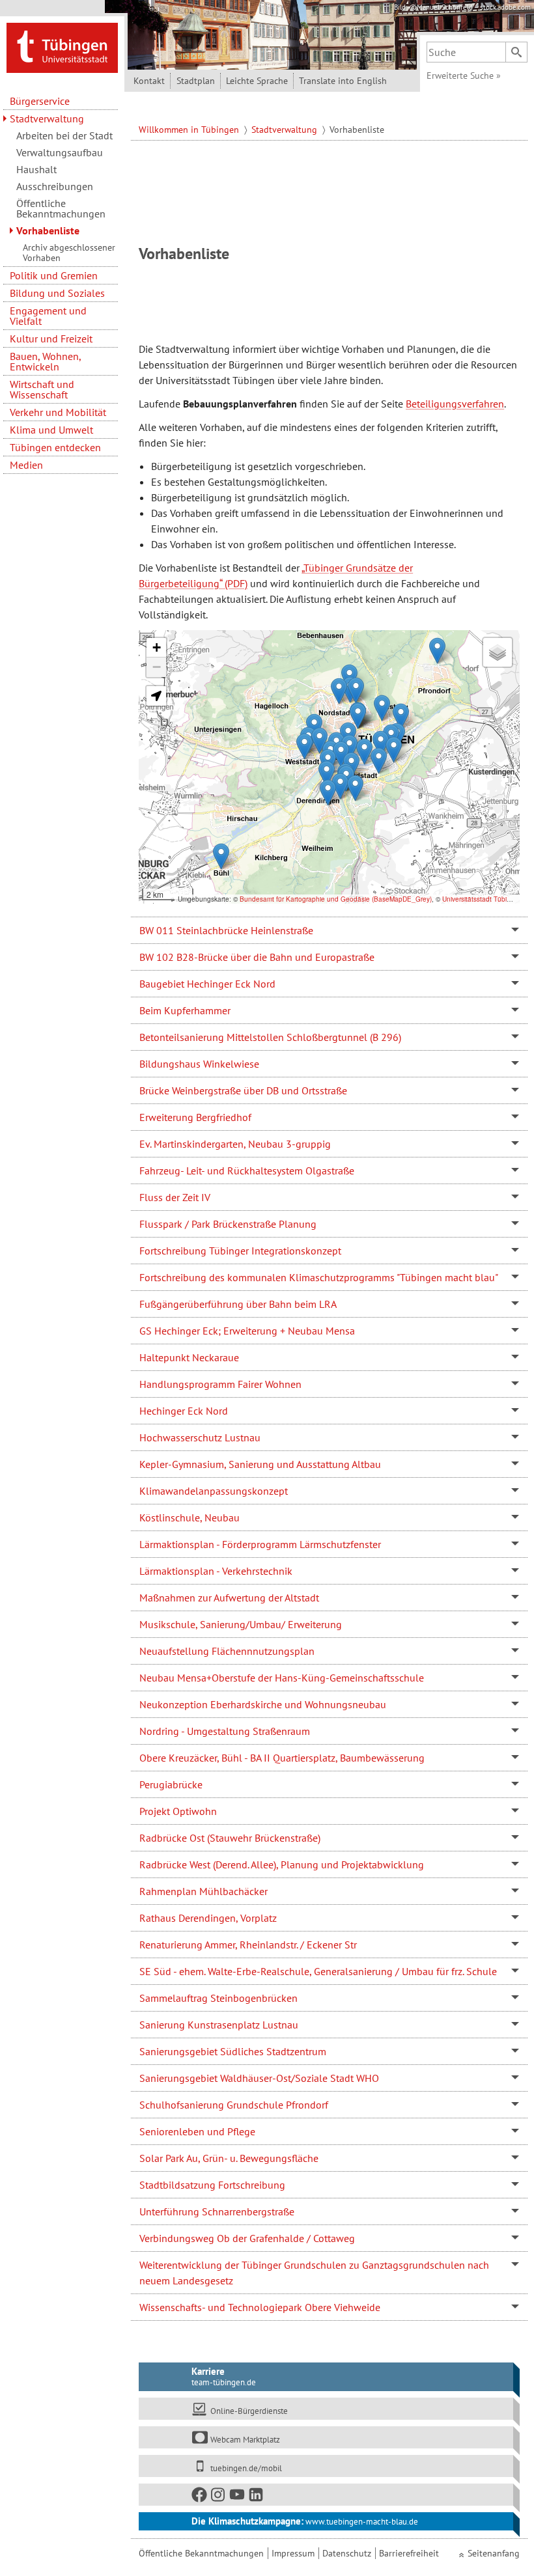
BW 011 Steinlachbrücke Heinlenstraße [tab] (226, 930)
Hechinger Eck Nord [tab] (184, 1411)
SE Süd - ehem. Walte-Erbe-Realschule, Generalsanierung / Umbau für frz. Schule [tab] (318, 1971)
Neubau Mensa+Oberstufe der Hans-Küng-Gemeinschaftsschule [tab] (282, 1678)
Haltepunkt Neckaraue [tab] (189, 1357)
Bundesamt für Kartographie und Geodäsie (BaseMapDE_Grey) (336, 899)
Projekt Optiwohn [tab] (178, 1811)
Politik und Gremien (54, 275)
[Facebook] (200, 2497)
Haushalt (36, 169)
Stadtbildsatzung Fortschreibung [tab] (212, 2185)
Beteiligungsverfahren (455, 404)
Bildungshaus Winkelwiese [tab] (199, 1064)
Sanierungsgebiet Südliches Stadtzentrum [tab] (233, 2051)
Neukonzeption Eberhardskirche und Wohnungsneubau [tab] (263, 1704)
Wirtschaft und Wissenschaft (42, 389)
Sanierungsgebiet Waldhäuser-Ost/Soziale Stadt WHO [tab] (259, 2078)
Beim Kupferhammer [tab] (185, 1010)
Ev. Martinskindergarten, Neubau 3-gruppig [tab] (235, 1144)
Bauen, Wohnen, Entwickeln (45, 361)
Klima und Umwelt (51, 430)
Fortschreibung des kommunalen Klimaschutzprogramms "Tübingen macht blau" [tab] (319, 1277)
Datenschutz (347, 2553)
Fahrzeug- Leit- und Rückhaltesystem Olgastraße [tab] (247, 1170)
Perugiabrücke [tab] (171, 1784)
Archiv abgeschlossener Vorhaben (69, 253)
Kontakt (149, 81)
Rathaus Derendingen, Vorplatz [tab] (208, 1918)
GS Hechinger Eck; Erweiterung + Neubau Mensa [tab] (247, 1331)
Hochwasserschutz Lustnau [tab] (200, 1437)
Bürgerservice (40, 101)
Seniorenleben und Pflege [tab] (197, 2131)
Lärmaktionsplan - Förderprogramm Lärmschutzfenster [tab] (260, 1544)
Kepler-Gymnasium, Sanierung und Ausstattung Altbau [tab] (260, 1464)
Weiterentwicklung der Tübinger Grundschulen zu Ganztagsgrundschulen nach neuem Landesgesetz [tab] (314, 2273)
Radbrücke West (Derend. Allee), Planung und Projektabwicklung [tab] (282, 1864)
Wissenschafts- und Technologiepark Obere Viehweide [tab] (260, 2307)
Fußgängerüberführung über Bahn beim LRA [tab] (238, 1304)
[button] (304, 746)
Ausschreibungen (55, 186)
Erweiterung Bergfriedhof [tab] (195, 1117)
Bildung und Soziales (57, 293)
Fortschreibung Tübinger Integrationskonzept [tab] (240, 1251)
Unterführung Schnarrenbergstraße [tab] (217, 2211)
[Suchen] (516, 52)
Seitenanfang (494, 2553)
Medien (26, 465)
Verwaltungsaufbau (60, 152)
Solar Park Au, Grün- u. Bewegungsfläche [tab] (229, 2158)
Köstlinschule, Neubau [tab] (190, 1517)
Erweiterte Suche (464, 76)
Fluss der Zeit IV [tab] (175, 1197)
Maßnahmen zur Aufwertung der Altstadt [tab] (229, 1598)
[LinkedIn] (257, 2497)
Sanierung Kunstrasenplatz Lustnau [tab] (219, 2025)
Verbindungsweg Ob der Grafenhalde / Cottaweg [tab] (247, 2238)
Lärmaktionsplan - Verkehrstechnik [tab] (216, 1571)
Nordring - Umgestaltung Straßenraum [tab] (225, 1731)
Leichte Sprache (257, 81)
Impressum (293, 2553)
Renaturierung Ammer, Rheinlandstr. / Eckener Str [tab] (248, 1945)
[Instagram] (219, 2497)
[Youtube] (238, 2497)
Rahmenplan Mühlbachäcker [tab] (204, 1891)
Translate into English (343, 81)
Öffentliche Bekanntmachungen (61, 208)
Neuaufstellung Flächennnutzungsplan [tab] (227, 1651)
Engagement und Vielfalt (48, 316)
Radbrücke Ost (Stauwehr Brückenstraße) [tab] (230, 1838)
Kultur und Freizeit (51, 339)
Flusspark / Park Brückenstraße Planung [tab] (228, 1224)
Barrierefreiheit (409, 2553)
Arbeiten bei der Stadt (64, 135)
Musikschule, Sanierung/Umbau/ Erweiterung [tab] (241, 1624)
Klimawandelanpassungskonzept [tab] (214, 1491)
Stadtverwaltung (47, 118)
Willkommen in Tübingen (190, 130)
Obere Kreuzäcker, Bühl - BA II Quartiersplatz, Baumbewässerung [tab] (282, 1758)
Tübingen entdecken (55, 447)
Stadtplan (196, 81)
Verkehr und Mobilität (58, 412)
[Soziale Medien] (326, 2495)
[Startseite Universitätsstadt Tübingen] (62, 47)
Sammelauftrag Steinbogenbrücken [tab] (218, 1998)
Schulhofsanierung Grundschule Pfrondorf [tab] (234, 2105)
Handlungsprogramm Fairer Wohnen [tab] (220, 1384)
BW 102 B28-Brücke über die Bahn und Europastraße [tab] (257, 957)
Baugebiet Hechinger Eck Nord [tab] (207, 984)
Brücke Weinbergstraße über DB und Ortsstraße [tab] (243, 1090)
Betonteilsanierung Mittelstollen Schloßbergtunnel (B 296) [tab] (270, 1037)
